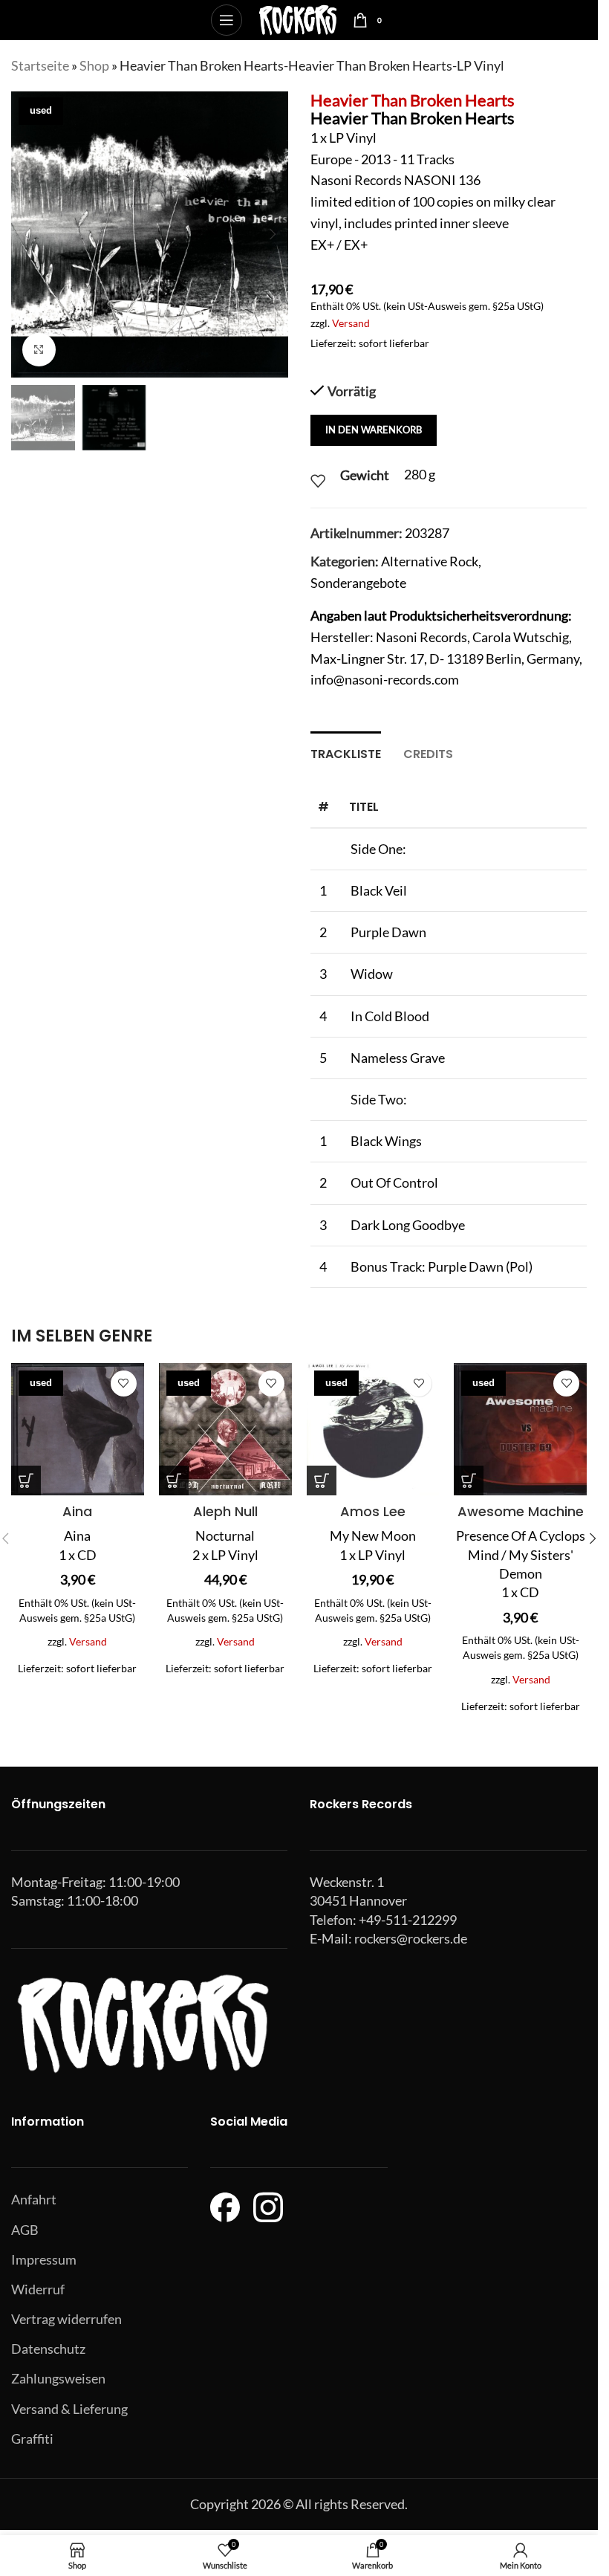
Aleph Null (225, 1511)
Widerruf (38, 2289)
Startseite (40, 65)
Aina (77, 1511)
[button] (26, 234)
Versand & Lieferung (69, 2409)
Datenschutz (48, 2349)
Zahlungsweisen (58, 2378)
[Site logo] (297, 19)
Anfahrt (34, 2199)
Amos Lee (373, 1511)
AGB (25, 2230)
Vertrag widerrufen (66, 2319)
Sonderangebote (358, 583)
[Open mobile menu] (227, 20)
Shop (94, 65)
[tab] (346, 752)
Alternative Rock (430, 561)
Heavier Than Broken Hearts (413, 100)
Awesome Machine (521, 1511)
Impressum (44, 2259)
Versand (351, 323)
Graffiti (32, 2439)
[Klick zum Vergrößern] (39, 350)
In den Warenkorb (374, 430)
